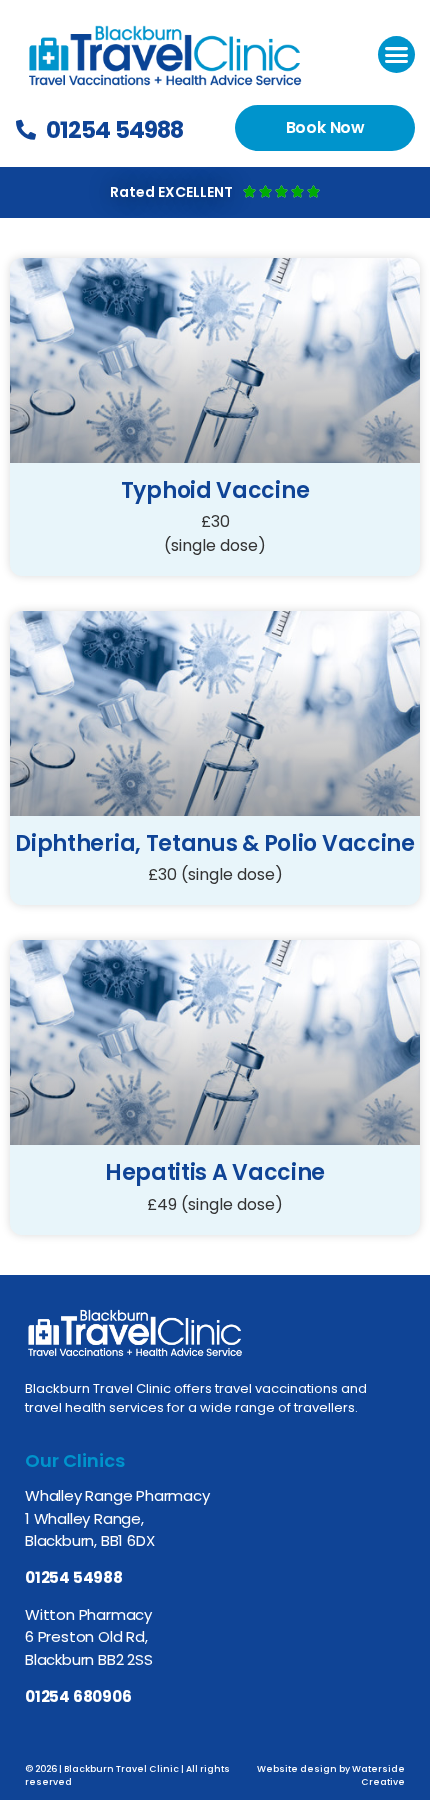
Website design (297, 1769)
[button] (397, 55)
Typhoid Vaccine (215, 490)
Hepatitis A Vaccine (215, 1172)
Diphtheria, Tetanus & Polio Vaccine (215, 843)
